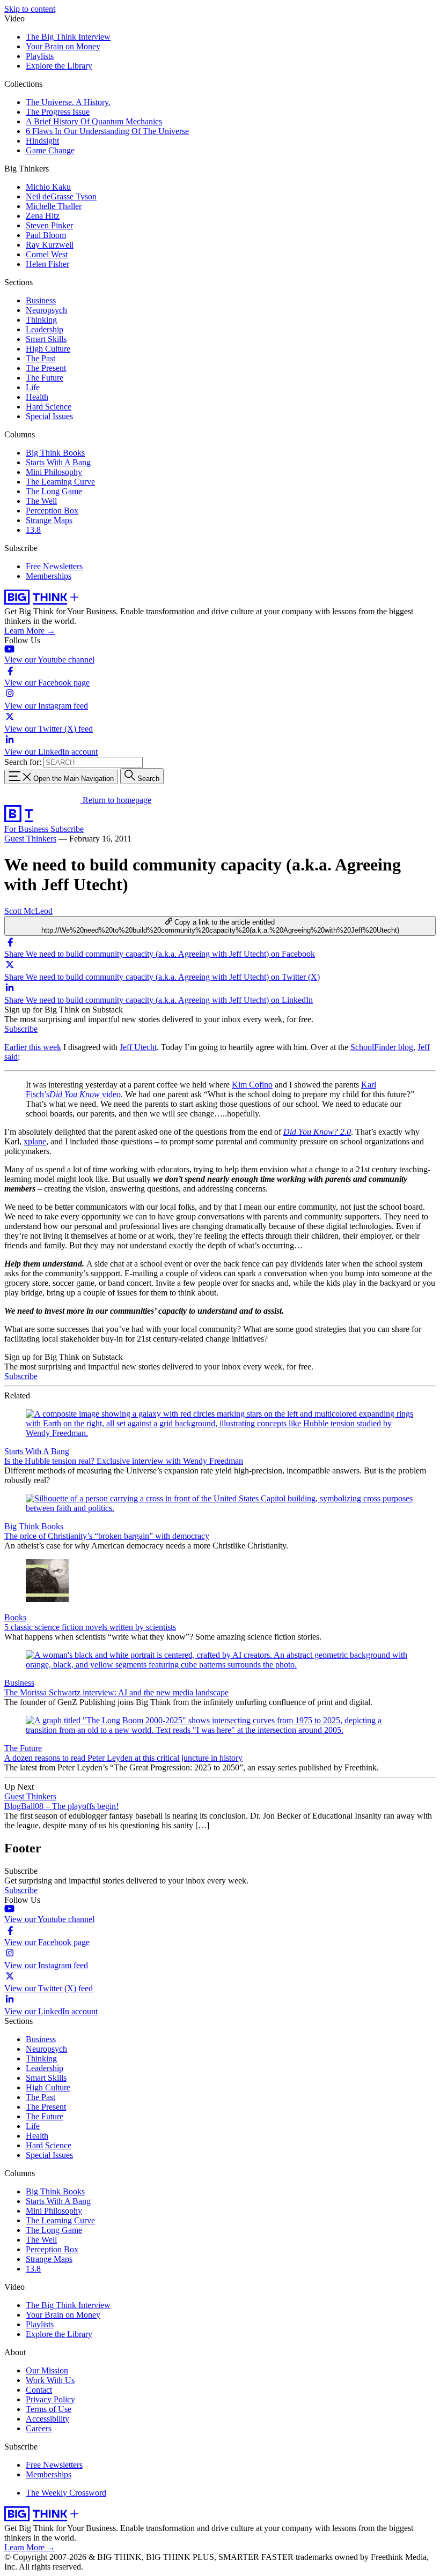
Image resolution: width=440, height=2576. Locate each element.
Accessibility (47, 2419)
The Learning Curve (60, 482)
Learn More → (30, 631)
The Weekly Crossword (66, 2493)
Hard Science (49, 407)
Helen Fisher (47, 264)
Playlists (40, 56)
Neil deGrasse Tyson (61, 196)
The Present (46, 368)
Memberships (49, 576)
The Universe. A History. (68, 102)
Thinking (41, 320)
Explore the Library (59, 66)
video (85, 1094)
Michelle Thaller (54, 206)
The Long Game (54, 491)
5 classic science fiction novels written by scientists (90, 1627)
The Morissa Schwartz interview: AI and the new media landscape (116, 1692)
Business (41, 300)
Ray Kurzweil (50, 245)
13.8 (33, 530)
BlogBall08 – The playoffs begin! (61, 1806)
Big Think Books (55, 453)
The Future (45, 378)
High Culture (48, 349)
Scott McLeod (28, 911)
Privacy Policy (50, 2399)
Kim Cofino (252, 1085)
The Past (41, 358)
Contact (39, 2390)
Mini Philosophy (54, 472)
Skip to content (30, 9)
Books (15, 1617)
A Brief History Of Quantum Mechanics (94, 121)
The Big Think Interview (68, 37)
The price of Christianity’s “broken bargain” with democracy (107, 1536)
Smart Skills (46, 339)
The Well (41, 501)
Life (33, 387)
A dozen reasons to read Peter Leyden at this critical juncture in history (123, 1758)
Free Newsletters (54, 566)
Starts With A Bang (58, 462)
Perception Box (52, 511)
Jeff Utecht (138, 1047)
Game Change (50, 150)
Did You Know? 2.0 (317, 1132)
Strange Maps (49, 520)
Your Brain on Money (63, 46)
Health (37, 397)
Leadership (45, 329)
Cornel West (47, 254)
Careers (39, 2428)
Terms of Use (49, 2409)
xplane (35, 1141)
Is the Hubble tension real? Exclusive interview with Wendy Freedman (124, 1461)
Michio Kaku (48, 187)
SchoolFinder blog (382, 1047)
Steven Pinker (49, 225)
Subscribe (67, 829)
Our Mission (47, 2370)
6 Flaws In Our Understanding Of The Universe (107, 131)
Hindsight (42, 141)
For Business (27, 829)
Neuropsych (46, 310)
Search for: (23, 762)
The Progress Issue (58, 112)
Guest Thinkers (30, 839)
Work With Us (50, 2380)
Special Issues (49, 416)
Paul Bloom (46, 235)
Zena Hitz (43, 216)
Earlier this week (33, 1047)
